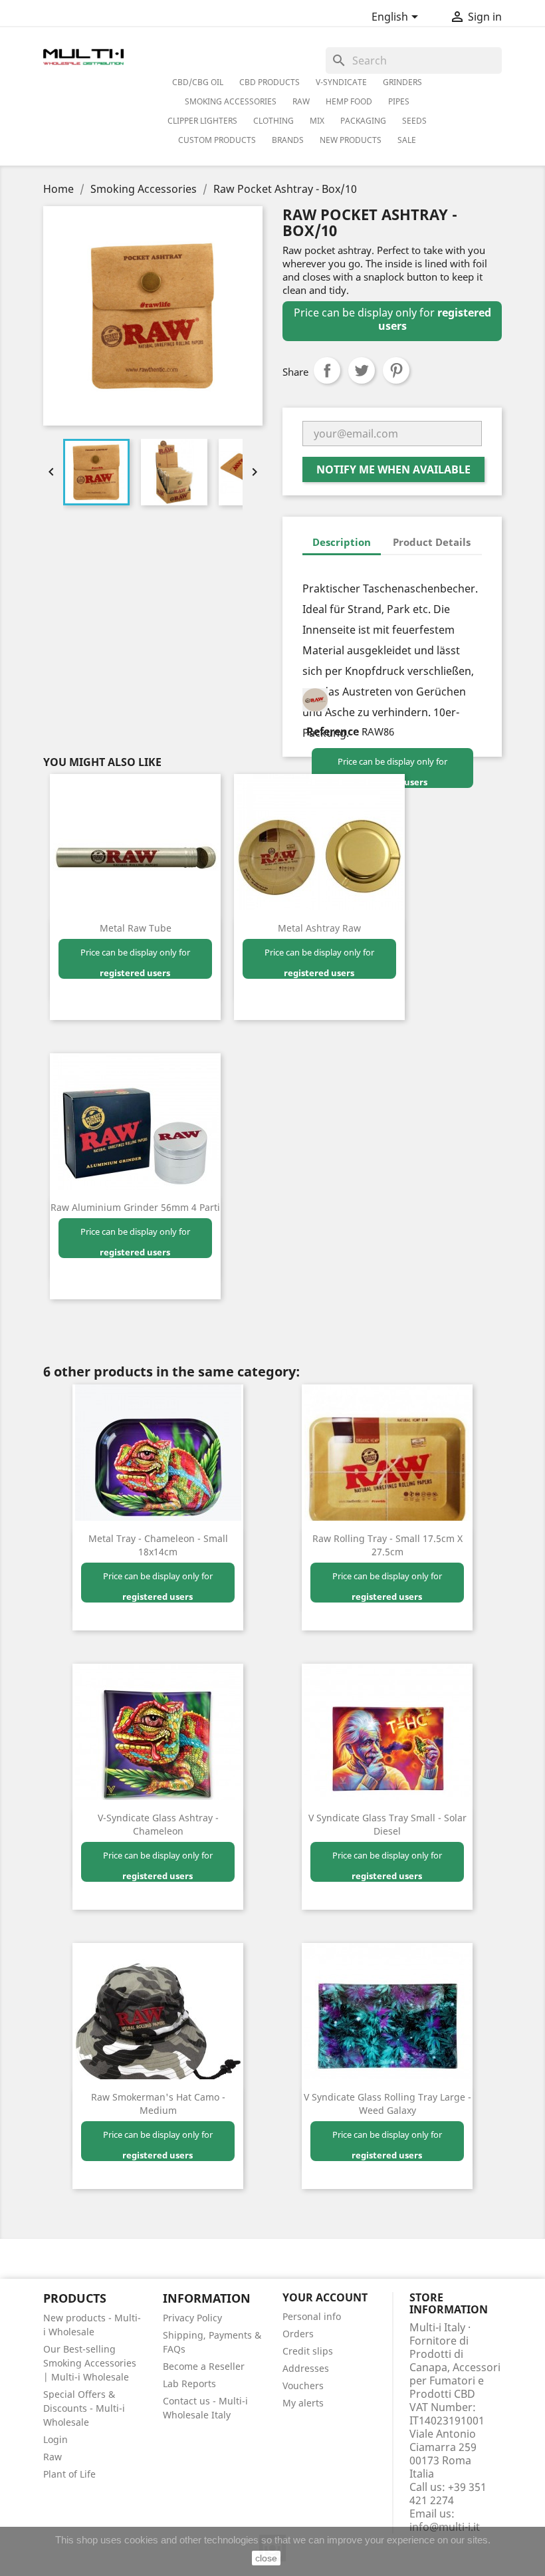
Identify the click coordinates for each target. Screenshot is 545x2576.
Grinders (402, 82)
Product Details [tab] (432, 542)
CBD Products (270, 82)
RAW (301, 101)
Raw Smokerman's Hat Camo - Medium (158, 2104)
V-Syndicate (341, 82)
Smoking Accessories (231, 101)
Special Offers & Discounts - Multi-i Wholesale (84, 2408)
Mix (317, 121)
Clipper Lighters (202, 121)
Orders (298, 2334)
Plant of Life (69, 2474)
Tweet (362, 370)
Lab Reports (189, 2383)
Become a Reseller (204, 2366)
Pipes (399, 101)
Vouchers (303, 2385)
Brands (288, 140)
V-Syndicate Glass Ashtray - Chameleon (158, 1824)
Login (55, 2439)
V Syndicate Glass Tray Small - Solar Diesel (387, 1824)
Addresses (306, 2368)
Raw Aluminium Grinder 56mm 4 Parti (135, 1207)
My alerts (303, 2403)
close (266, 2558)
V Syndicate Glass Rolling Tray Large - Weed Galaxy (387, 2104)
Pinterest (396, 370)
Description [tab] (342, 542)
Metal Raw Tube (136, 928)
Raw (53, 2457)
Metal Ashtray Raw (319, 928)
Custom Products (217, 140)
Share (327, 370)
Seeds (414, 121)
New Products (351, 140)
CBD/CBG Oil (198, 82)
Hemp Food (349, 101)
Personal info (312, 2316)
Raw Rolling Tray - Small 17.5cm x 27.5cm (387, 1545)
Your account (325, 2297)
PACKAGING (363, 121)
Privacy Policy (192, 2318)
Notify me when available (393, 469)
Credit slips (308, 2351)
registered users (135, 973)
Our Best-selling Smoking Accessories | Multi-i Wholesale (90, 2363)
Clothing (273, 121)
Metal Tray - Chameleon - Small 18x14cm (158, 1545)
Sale (407, 140)
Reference (333, 731)
